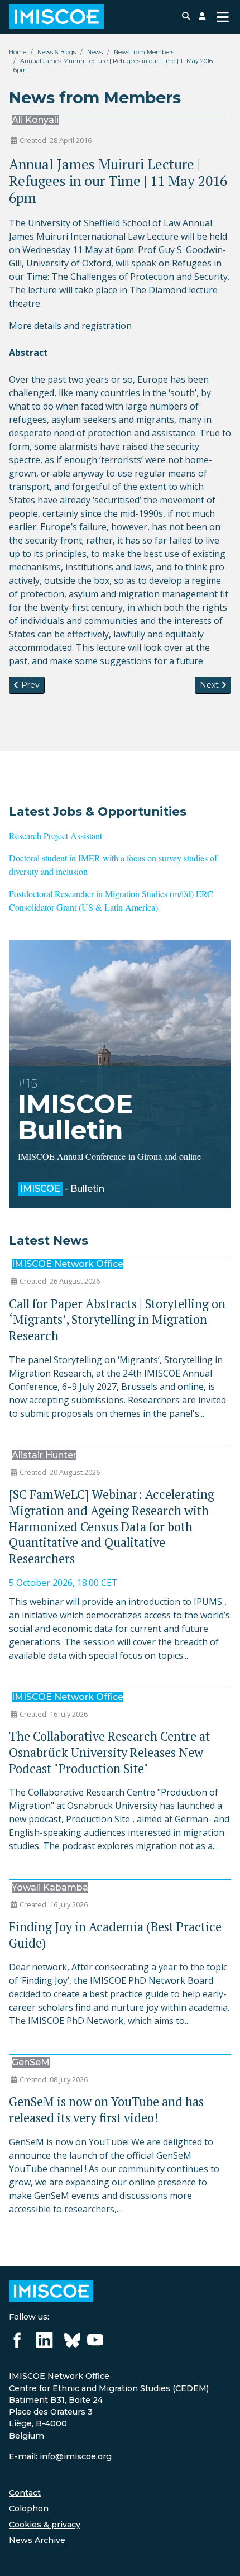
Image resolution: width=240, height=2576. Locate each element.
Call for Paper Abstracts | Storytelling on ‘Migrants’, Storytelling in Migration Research (117, 1320)
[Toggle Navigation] (223, 17)
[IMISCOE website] (51, 2291)
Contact (25, 2493)
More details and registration (70, 326)
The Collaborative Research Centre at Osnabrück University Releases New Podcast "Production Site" (109, 1752)
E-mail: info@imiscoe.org (60, 2456)
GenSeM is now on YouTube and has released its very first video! (106, 2110)
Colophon (29, 2508)
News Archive (37, 2540)
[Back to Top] (220, 2555)
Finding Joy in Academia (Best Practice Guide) (115, 1935)
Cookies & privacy (45, 2525)
